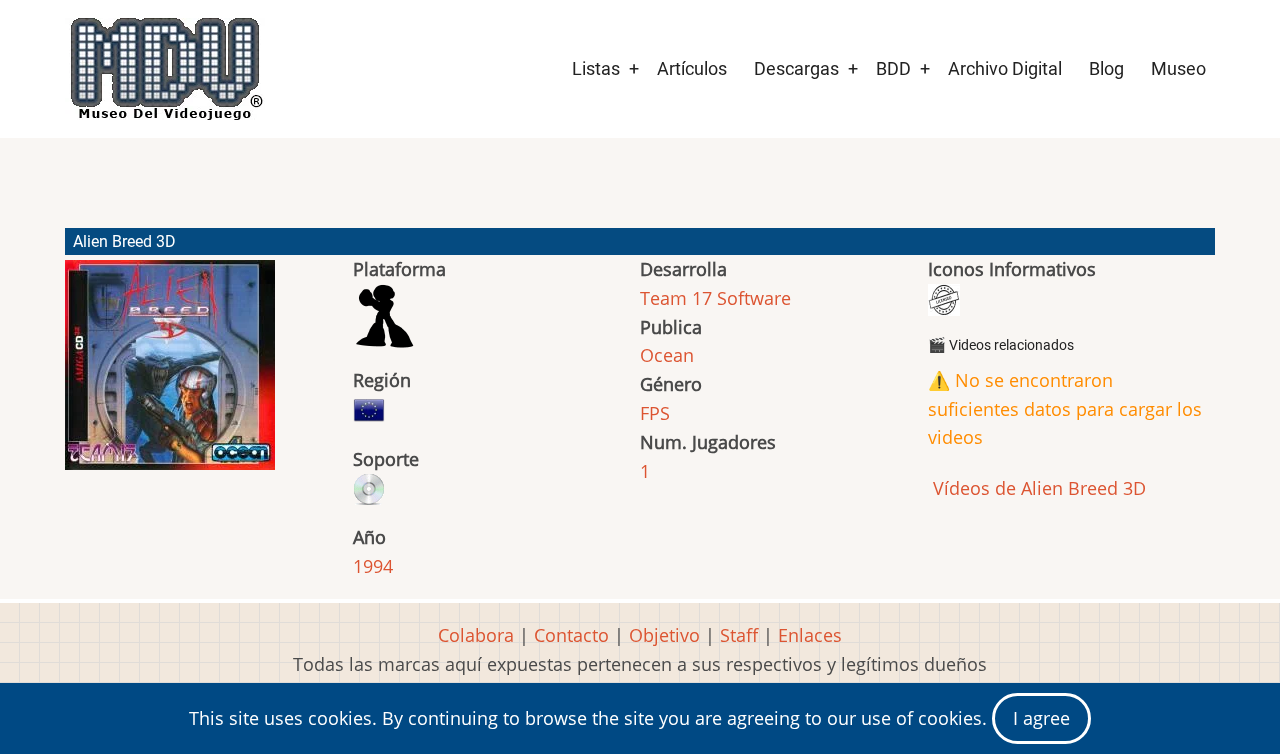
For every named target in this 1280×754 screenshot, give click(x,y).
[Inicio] (165, 69)
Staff (739, 635)
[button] (170, 374)
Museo (1178, 68)
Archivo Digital (1005, 68)
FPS (655, 413)
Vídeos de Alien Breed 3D (1037, 488)
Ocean (667, 355)
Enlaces (810, 635)
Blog (1106, 68)
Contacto (571, 635)
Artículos (692, 68)
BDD (893, 68)
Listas (596, 68)
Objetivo (664, 635)
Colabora (476, 635)
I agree (1041, 718)
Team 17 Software (715, 298)
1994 (373, 566)
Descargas (796, 68)
